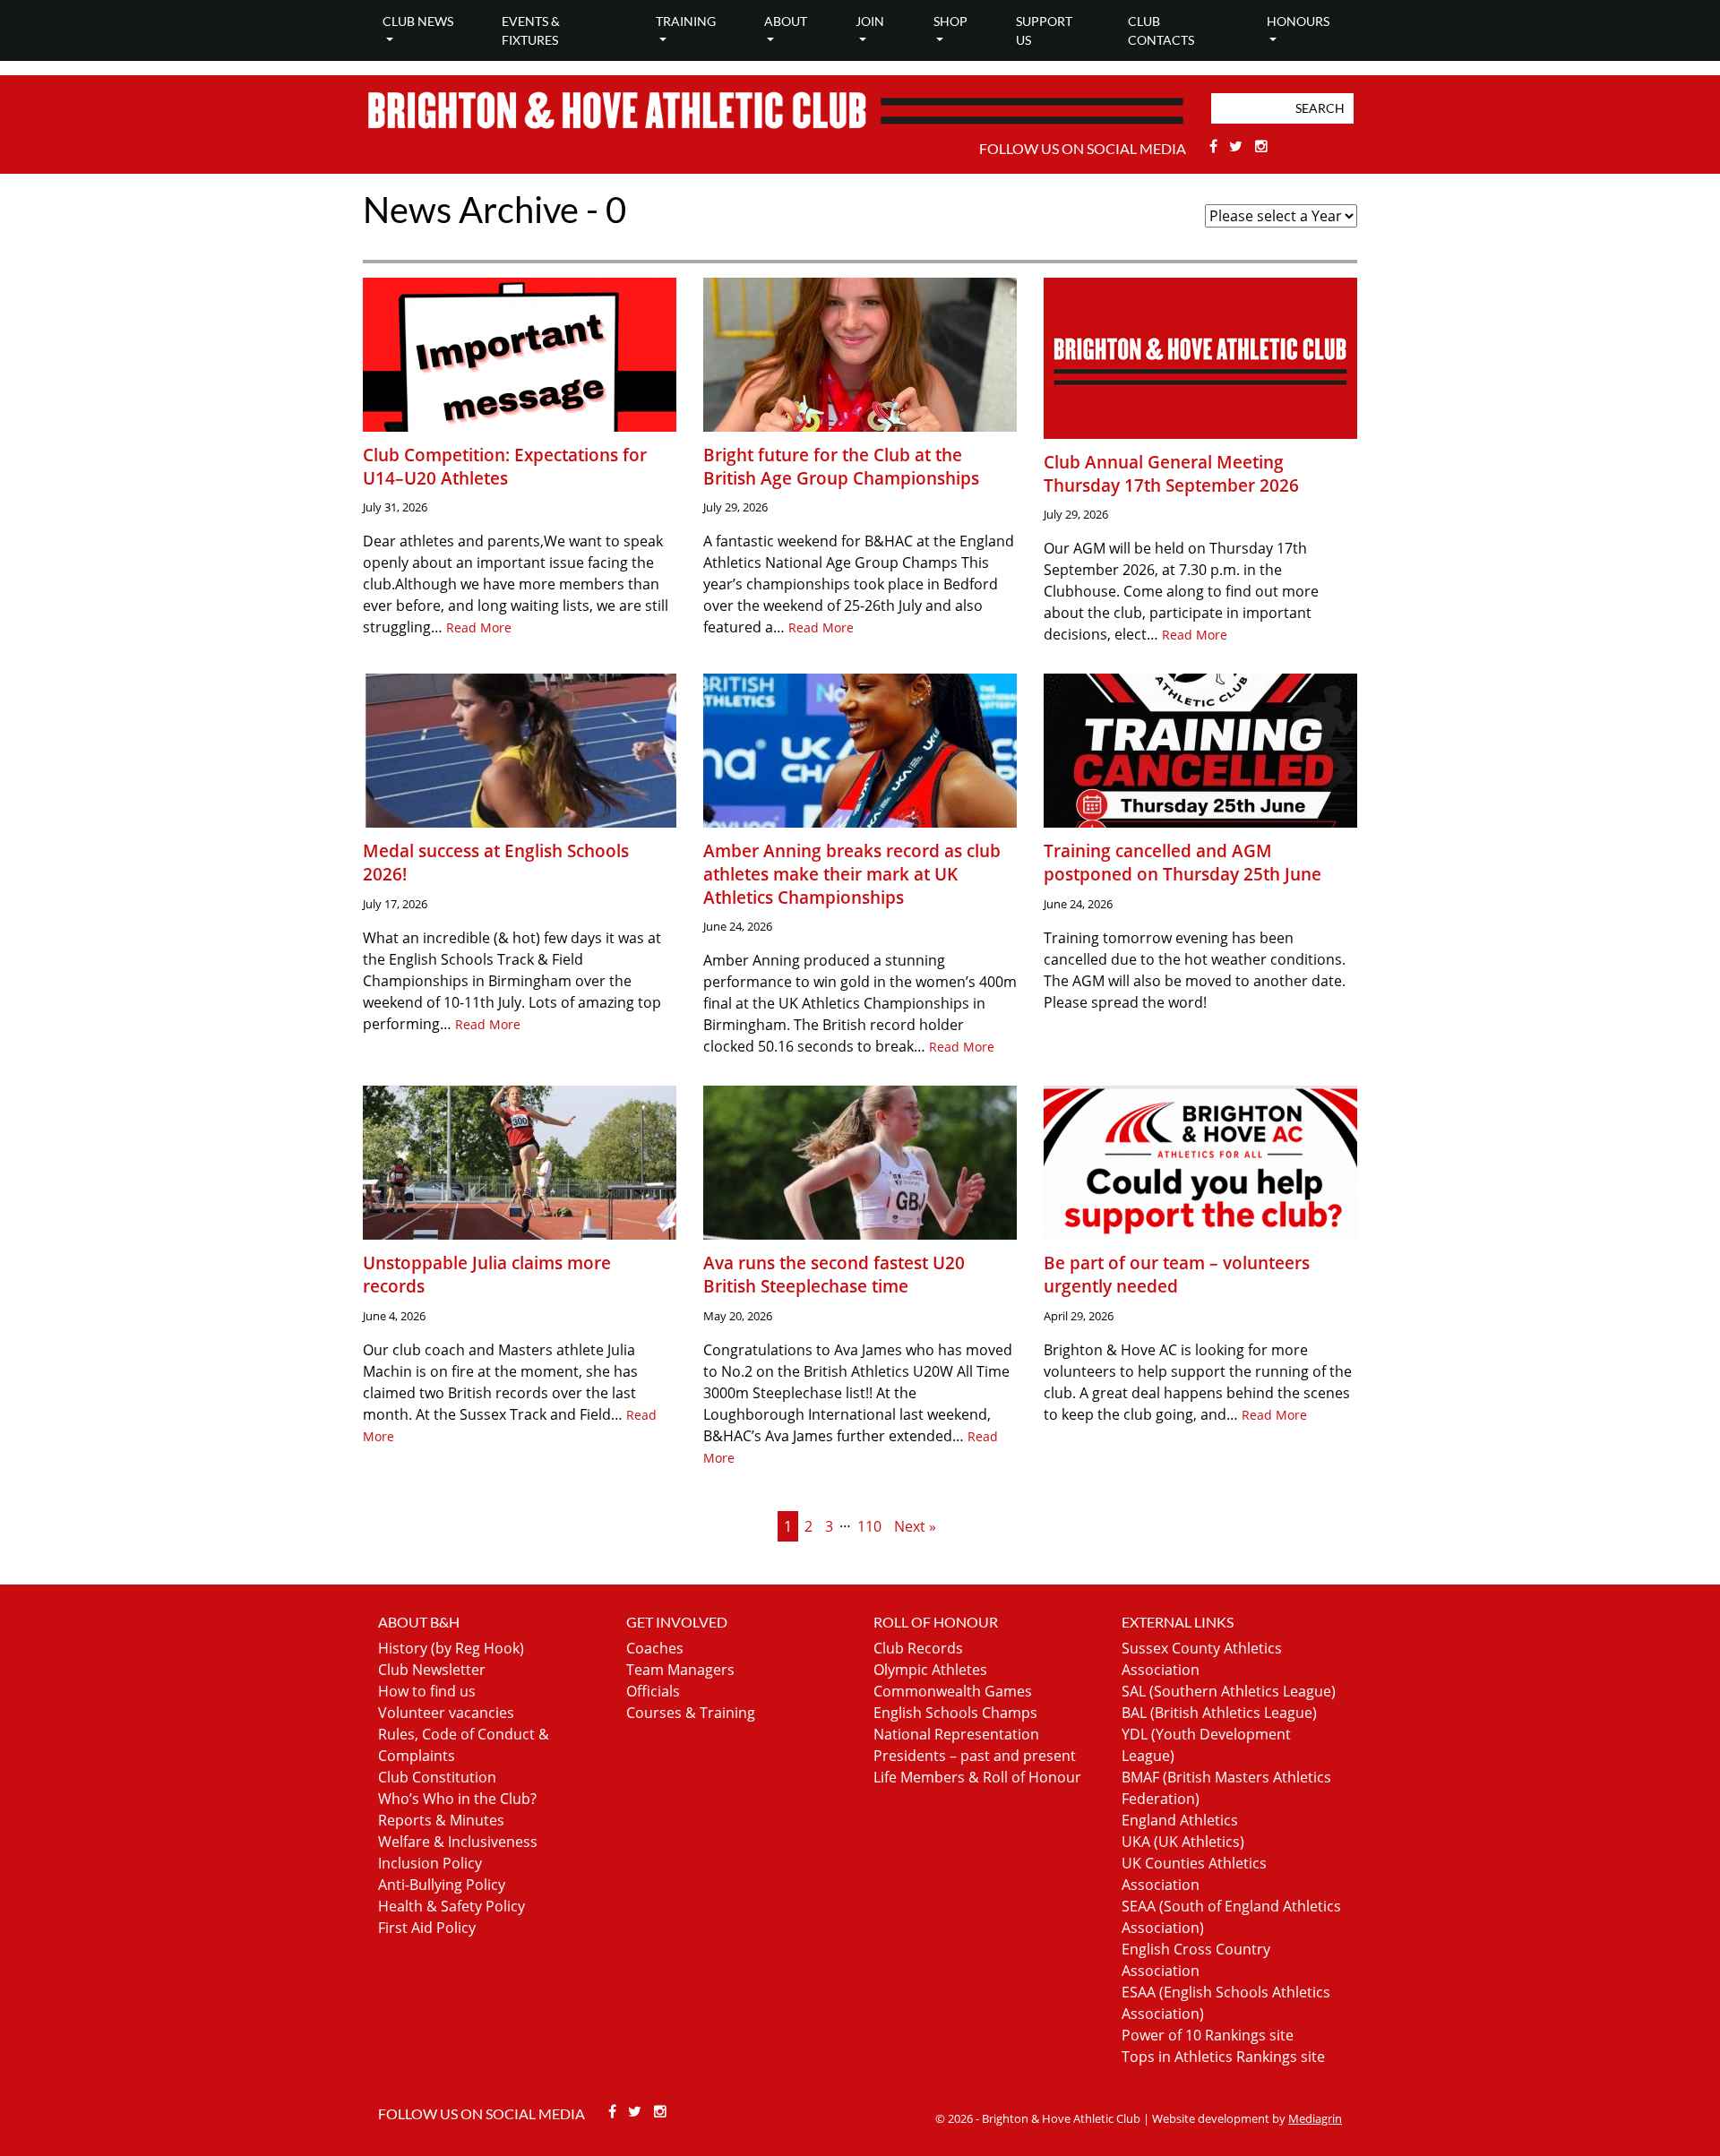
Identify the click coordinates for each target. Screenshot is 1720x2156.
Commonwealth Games (953, 1691)
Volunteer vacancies (446, 1713)
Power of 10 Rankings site (1208, 2035)
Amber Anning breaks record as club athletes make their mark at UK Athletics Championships (852, 873)
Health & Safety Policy (451, 1906)
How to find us (427, 1691)
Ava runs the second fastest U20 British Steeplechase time (834, 1274)
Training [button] (686, 21)
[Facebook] (1215, 146)
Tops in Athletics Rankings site (1223, 2057)
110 (869, 1526)
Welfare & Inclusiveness (458, 1842)
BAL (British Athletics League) (1219, 1713)
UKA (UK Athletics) (1183, 1842)
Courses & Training (691, 1713)
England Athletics (1180, 1820)
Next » (915, 1526)
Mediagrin (1315, 2118)
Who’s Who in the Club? (457, 1799)
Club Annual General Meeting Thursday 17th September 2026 (1171, 473)
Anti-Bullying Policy (442, 1885)
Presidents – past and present (975, 1756)
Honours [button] (1298, 21)
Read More (479, 627)
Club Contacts (1161, 30)
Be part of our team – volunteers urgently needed (1177, 1274)
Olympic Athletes (930, 1670)
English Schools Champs (955, 1713)
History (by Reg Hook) (451, 1648)
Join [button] (870, 21)
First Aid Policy (427, 1928)
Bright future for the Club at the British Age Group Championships (841, 466)
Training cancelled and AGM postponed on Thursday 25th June (1182, 862)
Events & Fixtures (531, 30)
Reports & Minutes (441, 1820)
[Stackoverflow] (1261, 146)
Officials (653, 1691)
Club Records (918, 1648)
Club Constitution (437, 1777)
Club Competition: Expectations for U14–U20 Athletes (505, 466)
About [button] (786, 21)
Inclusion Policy (430, 1863)
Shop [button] (950, 21)
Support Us (1044, 30)
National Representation (956, 1734)
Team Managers (680, 1670)
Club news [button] (418, 21)
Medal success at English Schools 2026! (496, 862)
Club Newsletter (432, 1670)
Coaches (655, 1648)
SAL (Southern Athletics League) (1229, 1691)
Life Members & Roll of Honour (977, 1777)
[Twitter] (1238, 146)
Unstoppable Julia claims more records (487, 1274)
